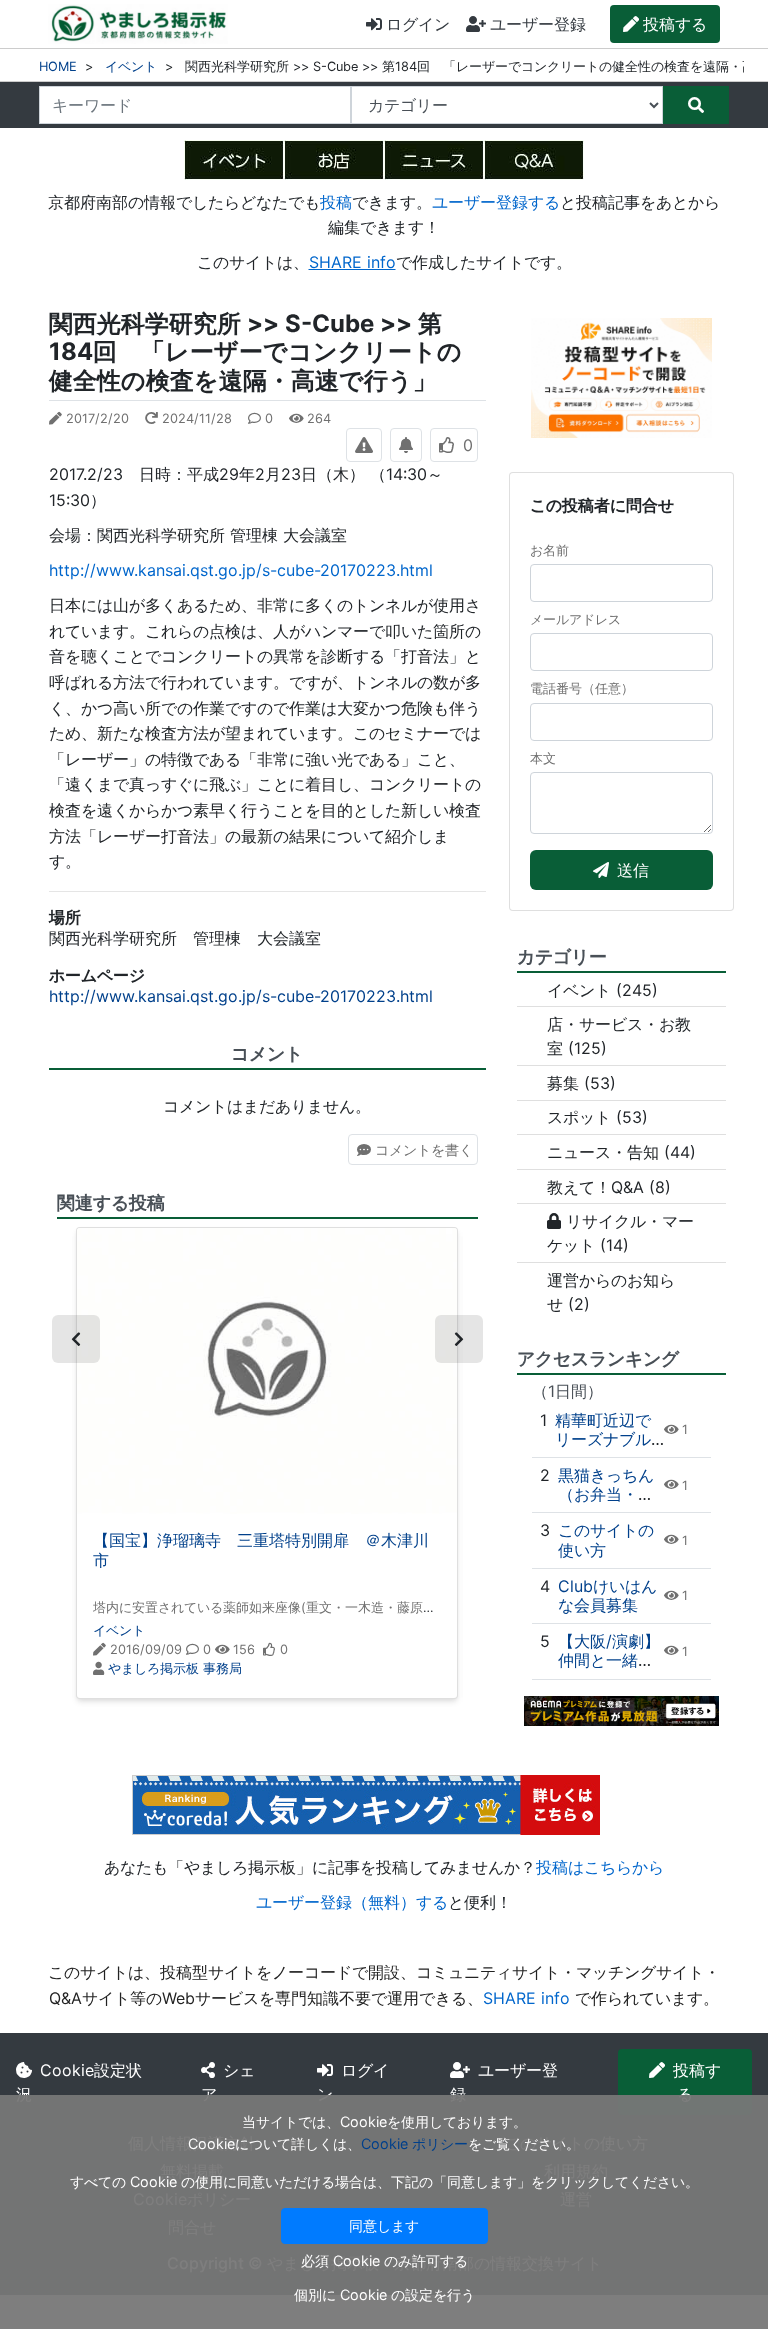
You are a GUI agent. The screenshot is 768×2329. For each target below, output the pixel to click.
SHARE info (352, 262)
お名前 (549, 550)
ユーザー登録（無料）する (352, 1902)
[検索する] (696, 105)
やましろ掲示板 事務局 (175, 1668)
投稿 (336, 202)
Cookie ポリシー (414, 2143)
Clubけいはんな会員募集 (607, 1595)
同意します (384, 2225)
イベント (131, 66)
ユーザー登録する (496, 202)
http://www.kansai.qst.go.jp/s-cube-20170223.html (241, 570)
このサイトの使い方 (606, 1539)
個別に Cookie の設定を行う (384, 2294)
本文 (543, 758)
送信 (633, 870)
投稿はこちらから (600, 1867)
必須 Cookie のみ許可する (384, 2260)
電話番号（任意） (582, 688)
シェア (228, 2082)
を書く (424, 1149)
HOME (58, 66)
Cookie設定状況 (79, 2082)
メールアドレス (575, 619)
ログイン (418, 24)
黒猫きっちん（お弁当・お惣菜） (606, 1494)
